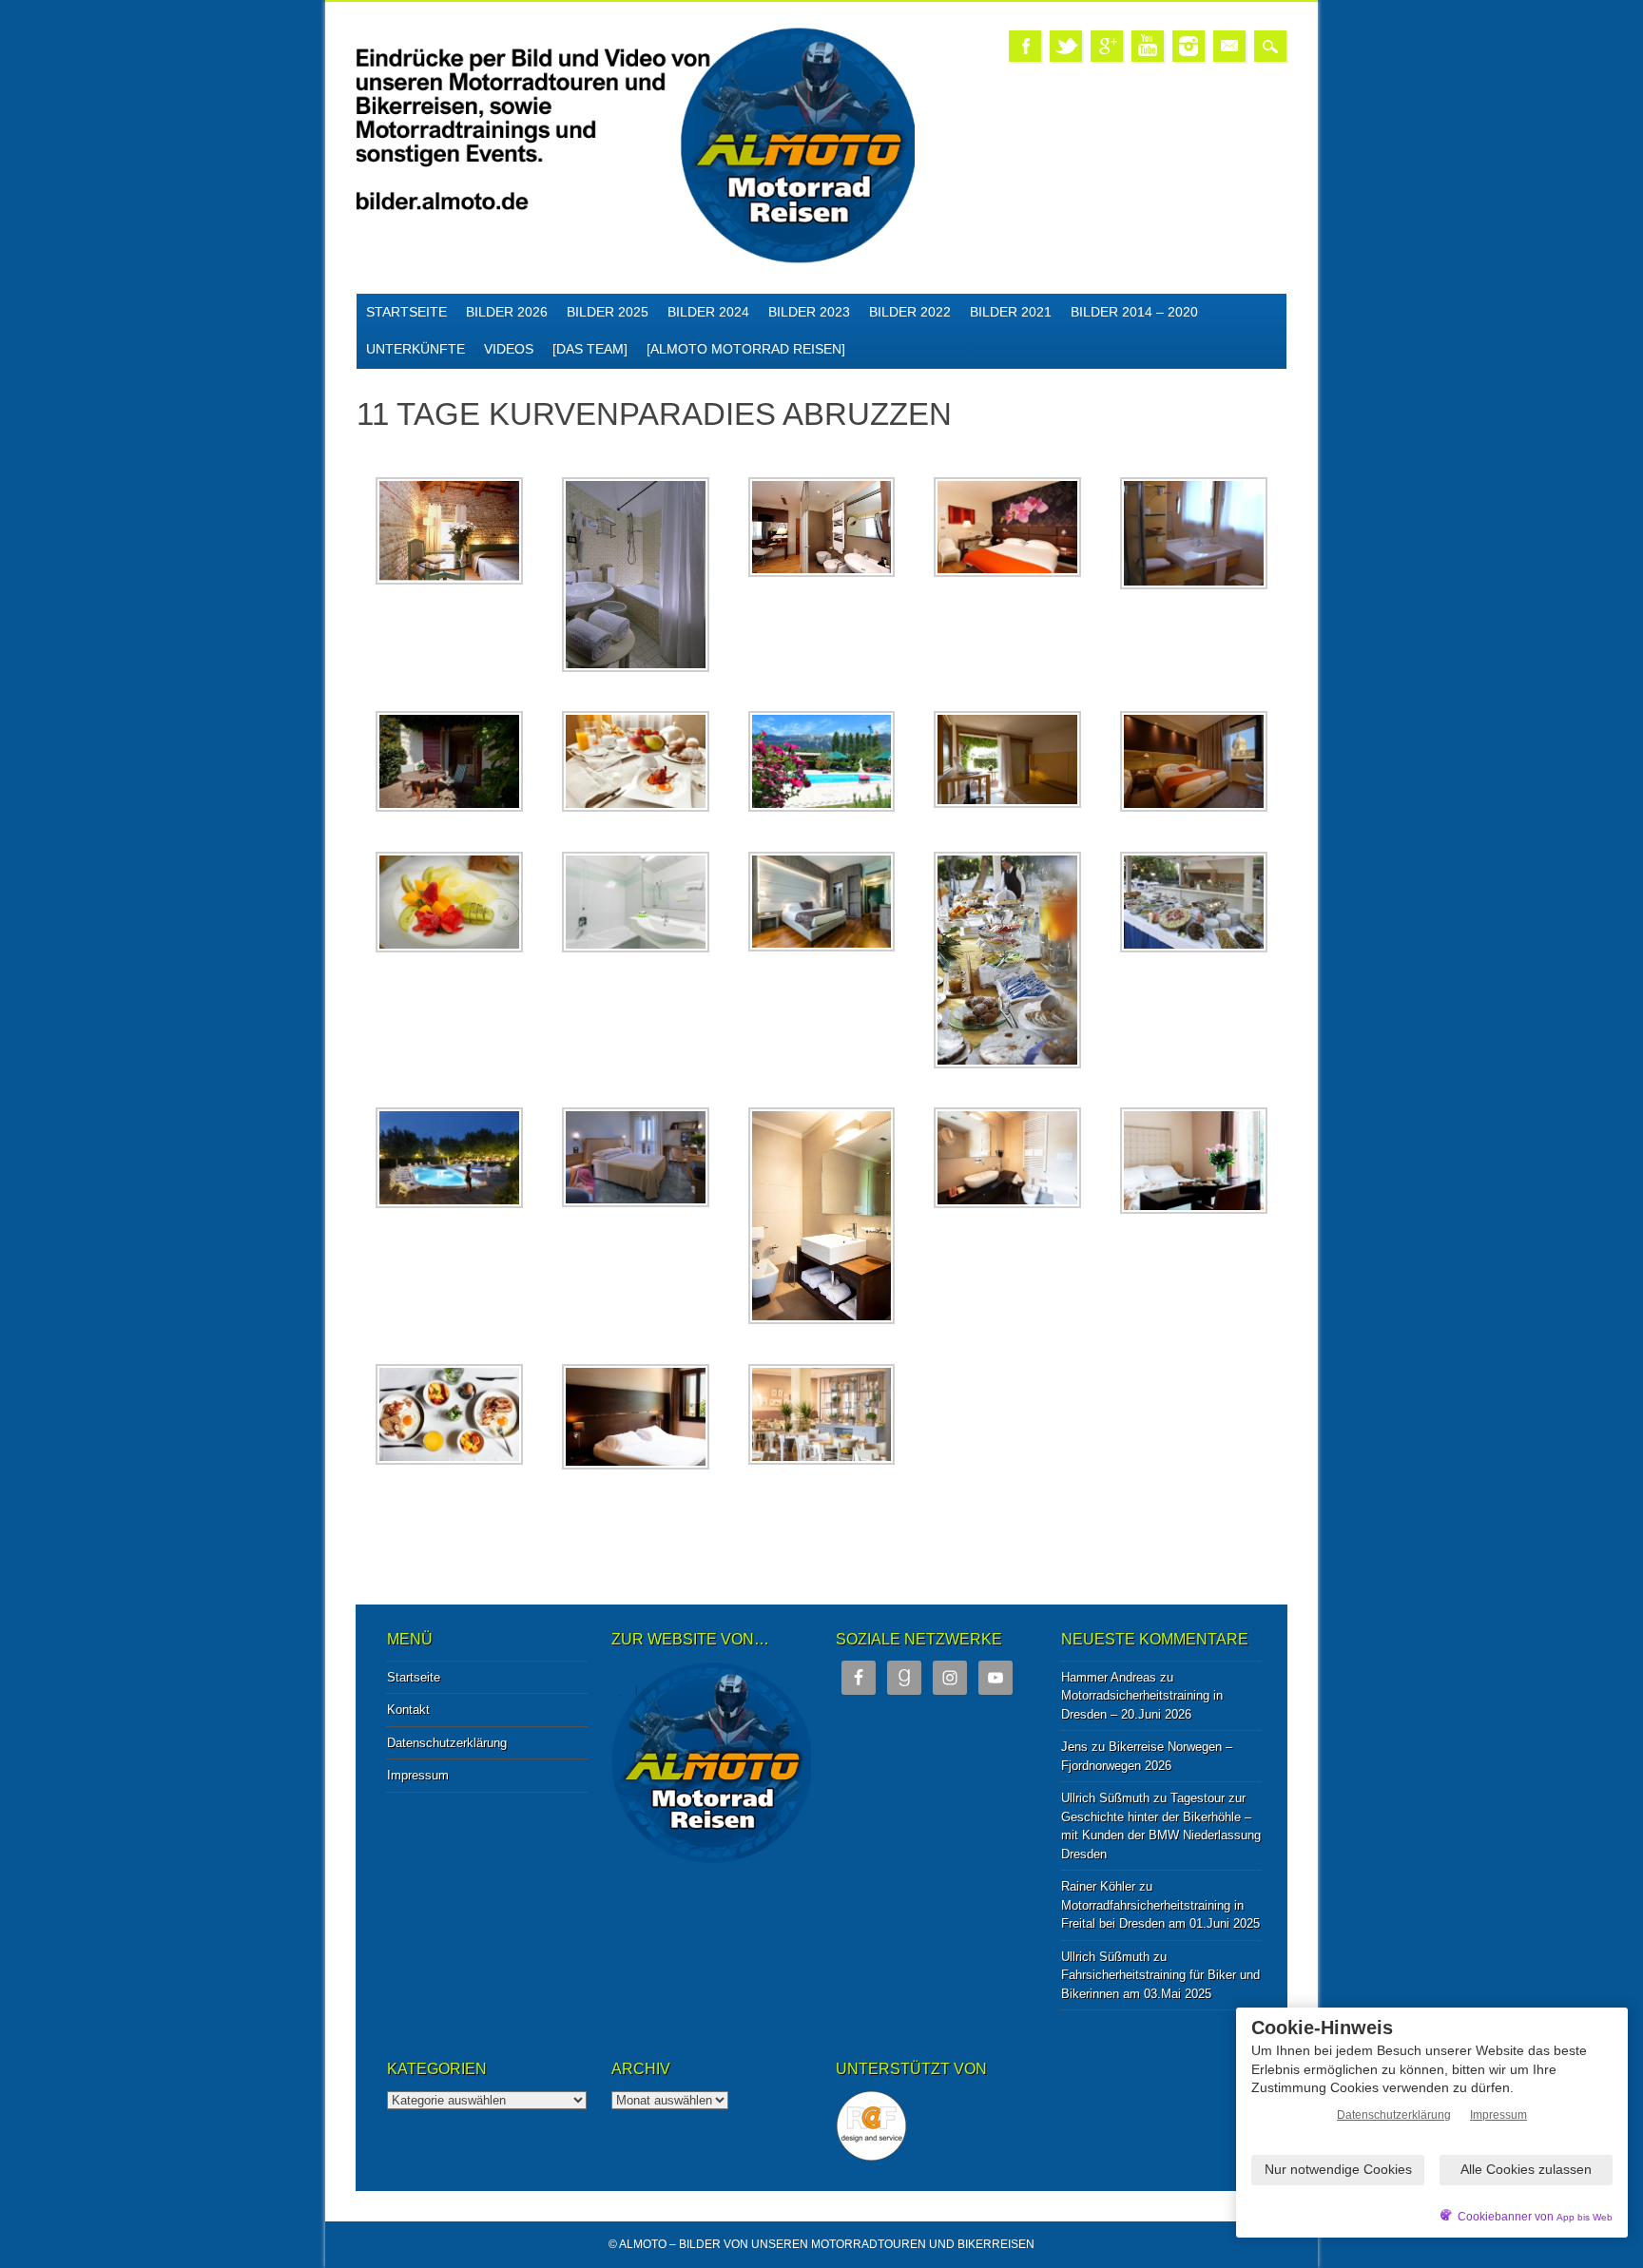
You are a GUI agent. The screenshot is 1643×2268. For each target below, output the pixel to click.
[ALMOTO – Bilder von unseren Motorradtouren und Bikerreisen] (636, 260)
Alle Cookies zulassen (1526, 2169)
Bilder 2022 (910, 312)
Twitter (1066, 46)
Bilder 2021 (1011, 312)
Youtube (1148, 46)
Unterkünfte (416, 349)
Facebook (1025, 46)
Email (1229, 46)
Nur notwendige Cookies (1338, 2169)
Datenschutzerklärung (447, 1743)
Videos (509, 349)
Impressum (418, 1775)
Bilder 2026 (507, 312)
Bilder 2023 (809, 312)
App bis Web (1585, 2217)
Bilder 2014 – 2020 (1134, 312)
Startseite (406, 312)
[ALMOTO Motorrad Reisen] (746, 349)
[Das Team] (590, 349)
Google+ (1107, 46)
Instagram (1189, 46)
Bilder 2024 (708, 312)
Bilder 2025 (608, 312)
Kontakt (408, 1710)
